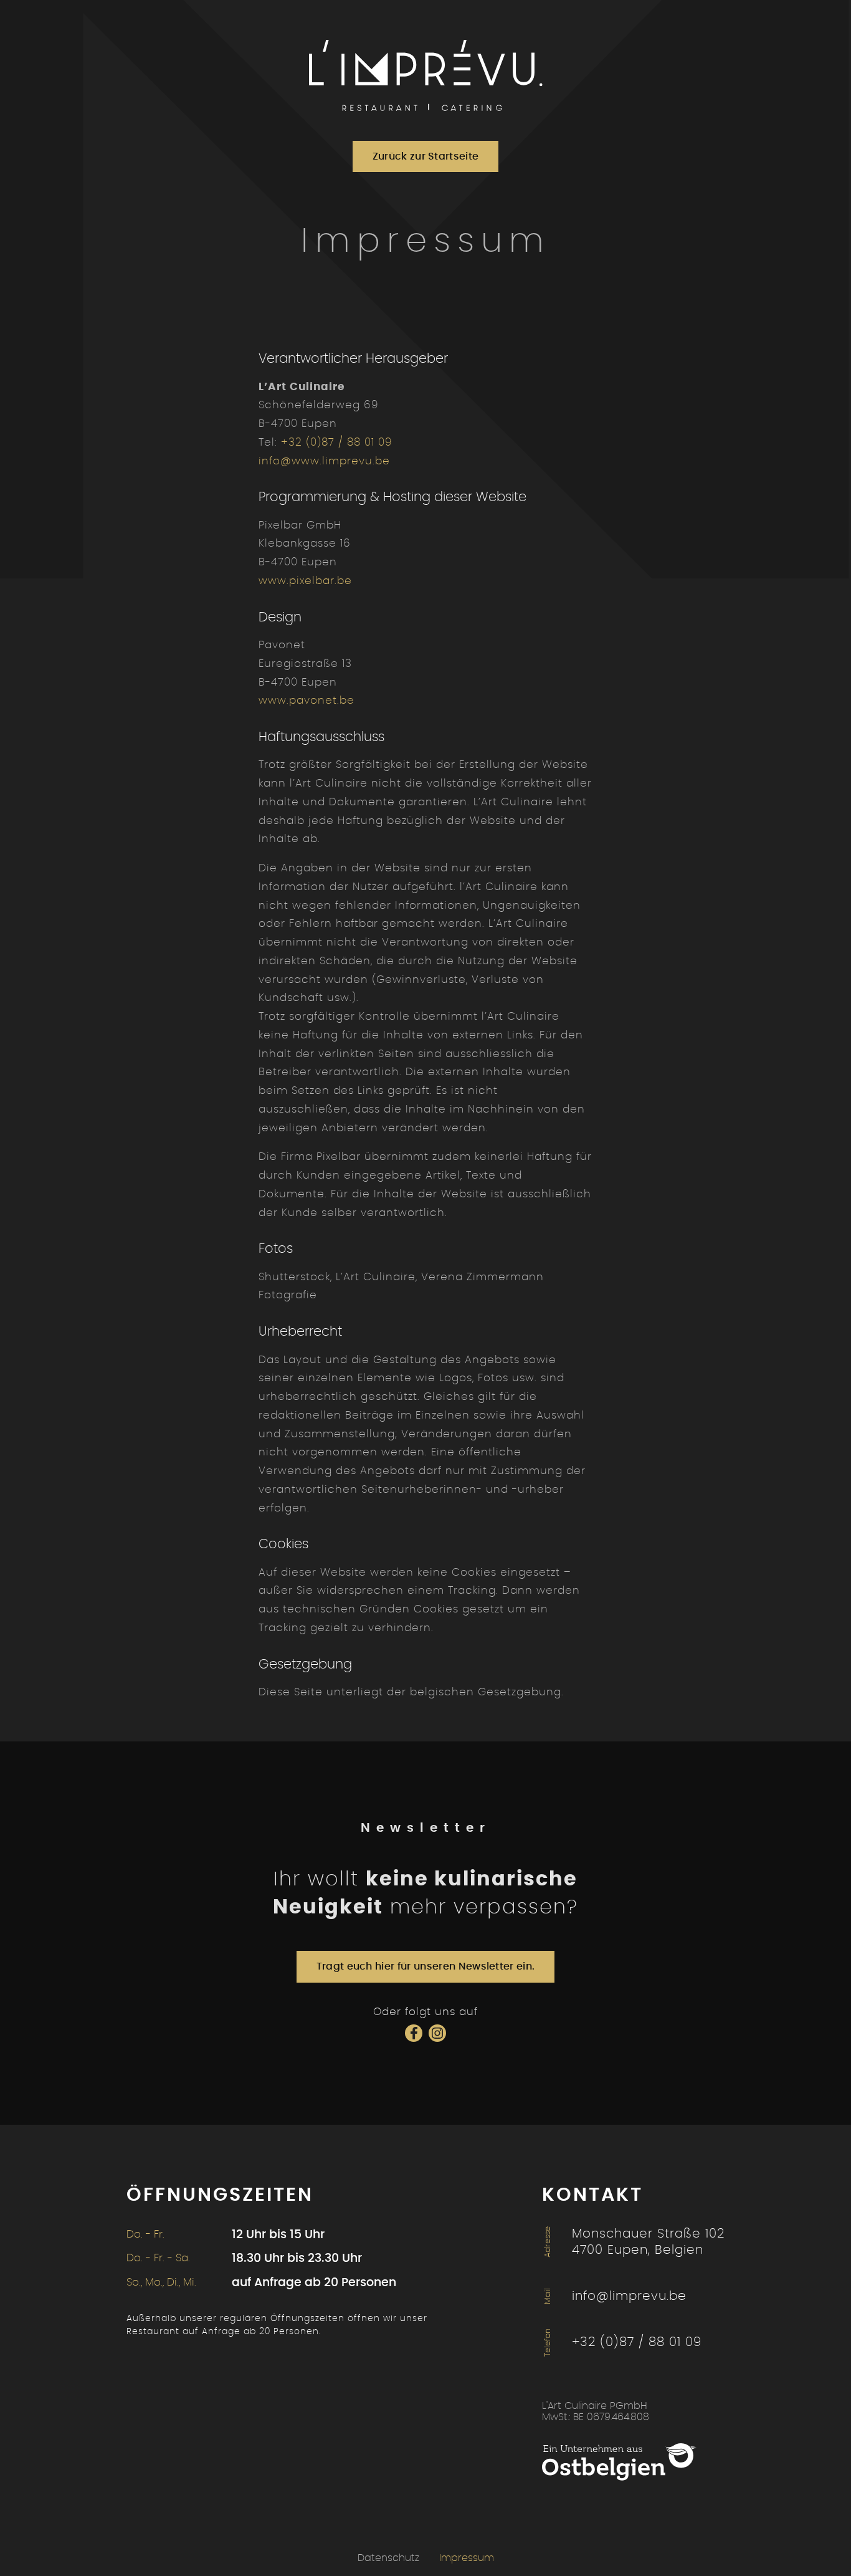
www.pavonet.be (307, 700)
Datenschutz (388, 2558)
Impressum (467, 2558)
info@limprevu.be (629, 2296)
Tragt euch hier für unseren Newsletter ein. (426, 1966)
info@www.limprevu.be (324, 461)
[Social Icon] (414, 2033)
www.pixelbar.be (305, 581)
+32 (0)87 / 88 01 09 (337, 442)
